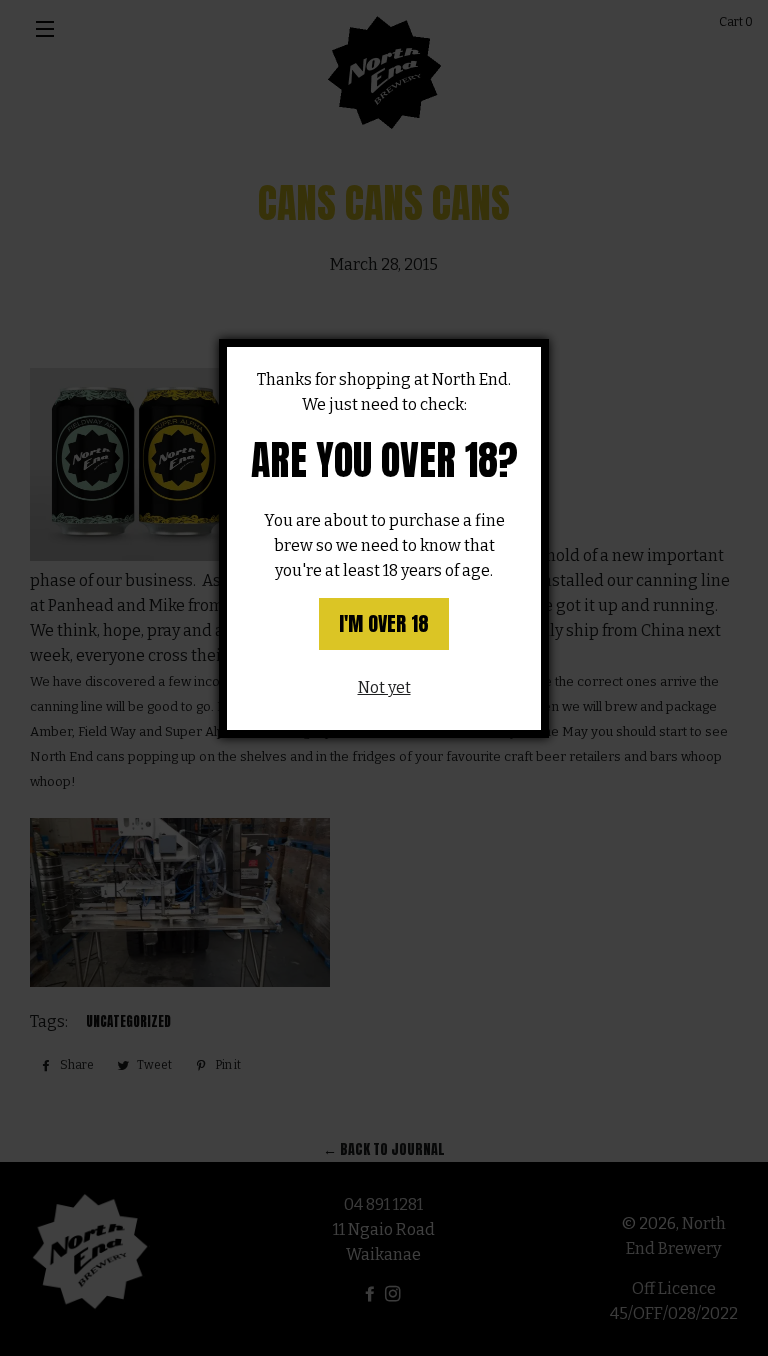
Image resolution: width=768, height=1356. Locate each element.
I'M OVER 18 (384, 623)
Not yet (384, 687)
